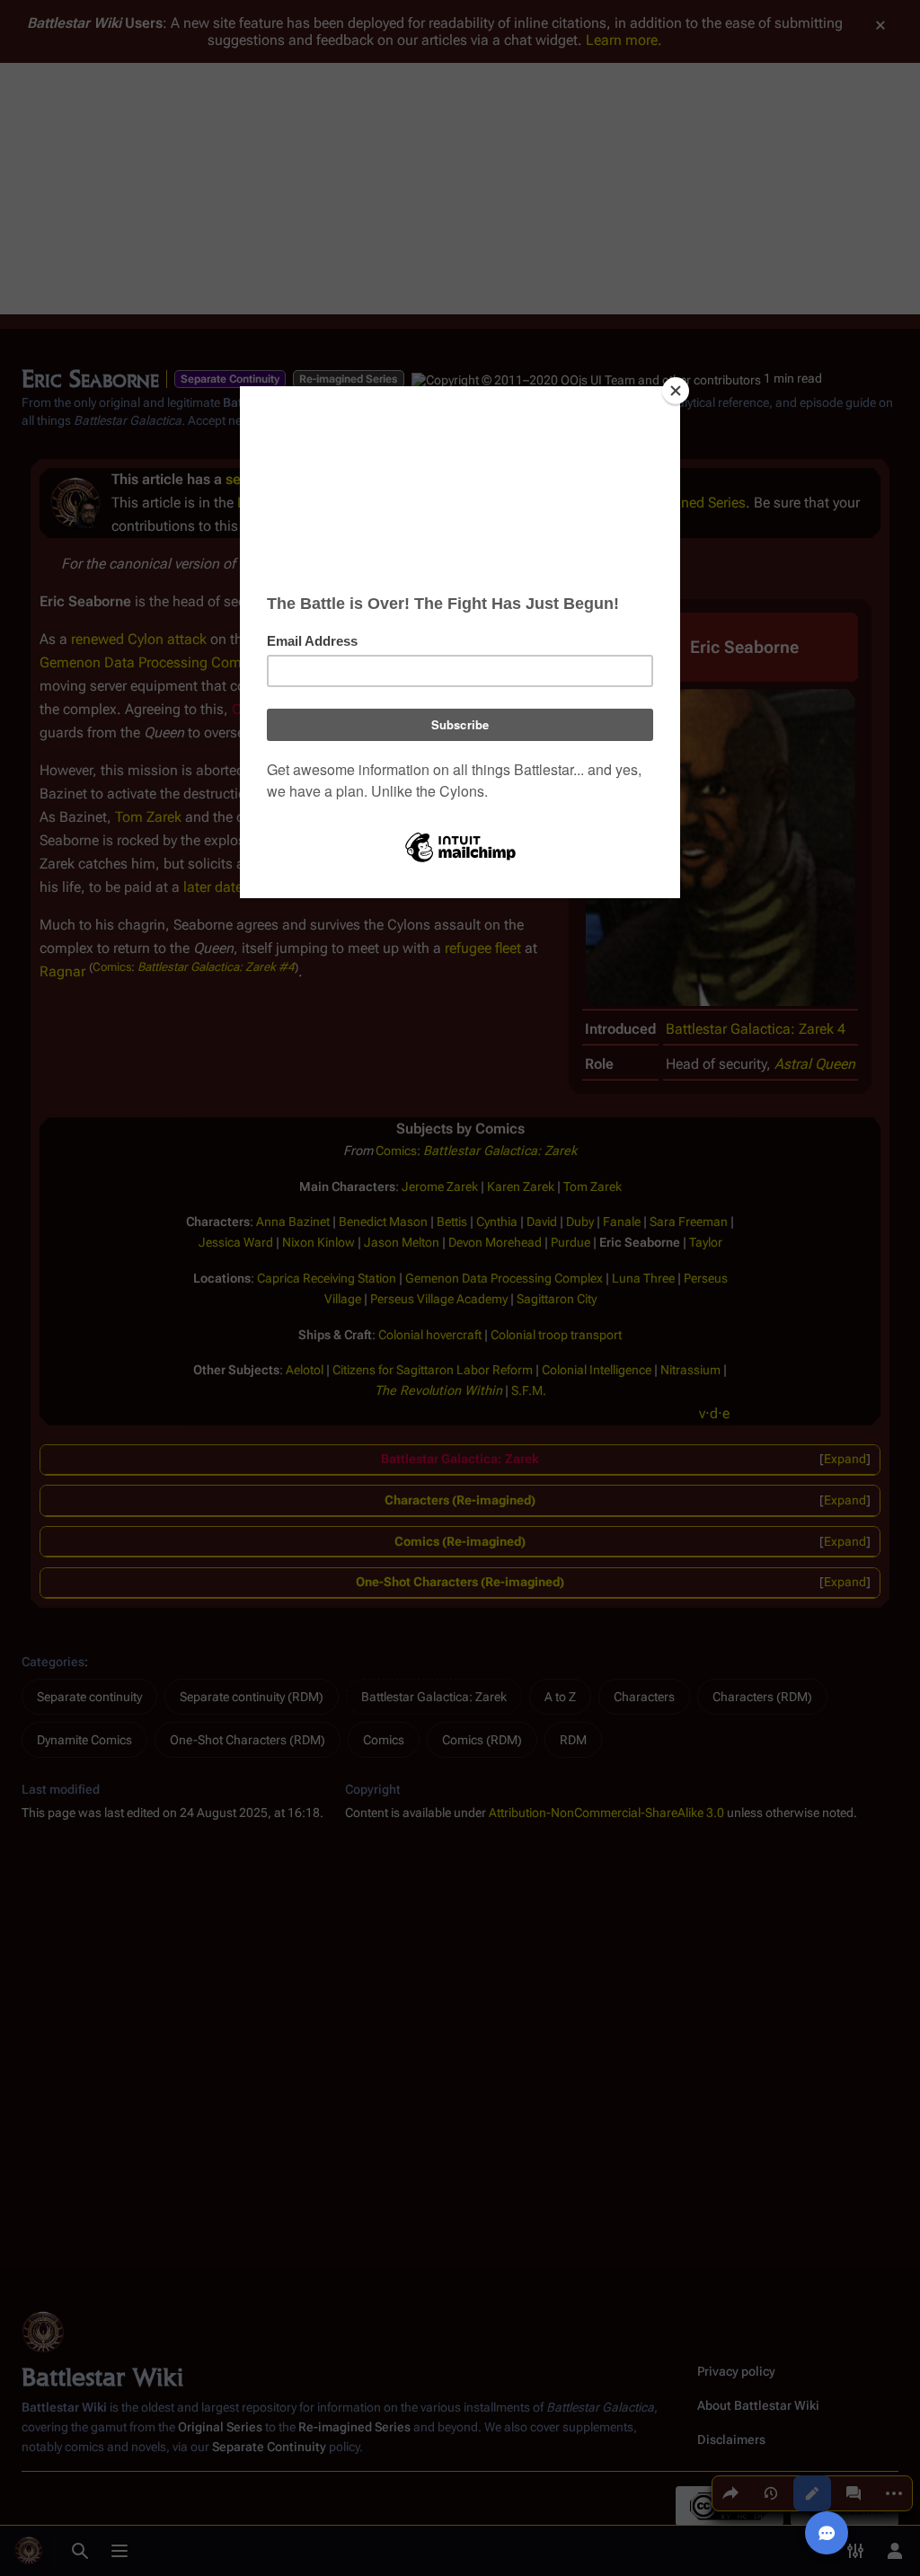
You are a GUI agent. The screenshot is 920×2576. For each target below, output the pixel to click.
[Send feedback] (827, 2533)
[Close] (676, 391)
